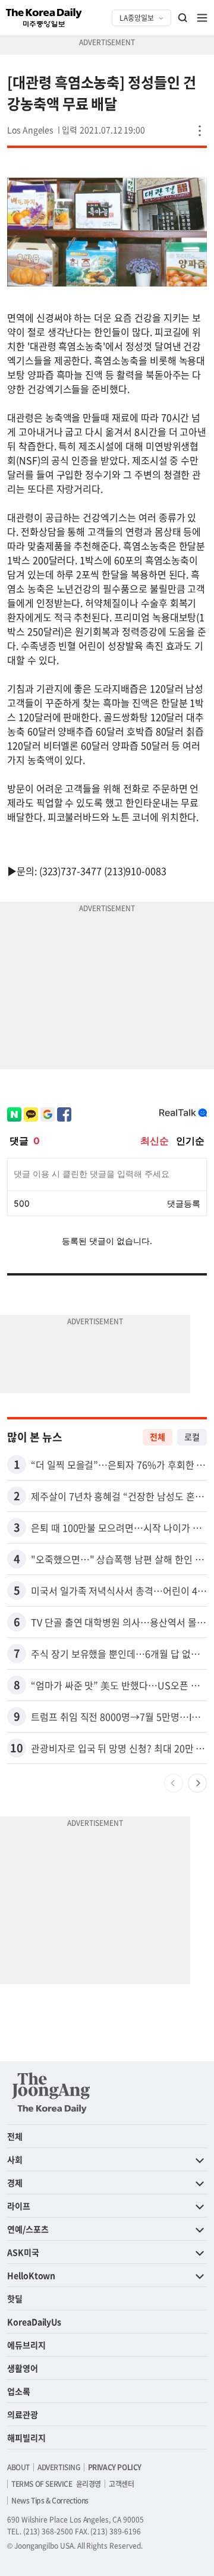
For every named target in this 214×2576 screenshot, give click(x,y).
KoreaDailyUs (34, 2322)
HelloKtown (31, 2275)
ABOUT (18, 2467)
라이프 (19, 2206)
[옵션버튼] (200, 131)
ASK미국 (23, 2252)
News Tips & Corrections (50, 2501)
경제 (15, 2183)
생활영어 (23, 2368)
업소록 (19, 2391)
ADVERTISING (59, 2467)
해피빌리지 (26, 2438)
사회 (15, 2159)
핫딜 (15, 2298)
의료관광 (23, 2414)
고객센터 (121, 2484)
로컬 (192, 1437)
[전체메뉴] (202, 18)
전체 (158, 1437)
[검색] (183, 18)
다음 (197, 1783)
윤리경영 (89, 2484)
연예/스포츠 (28, 2229)
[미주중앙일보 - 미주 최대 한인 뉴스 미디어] (44, 18)
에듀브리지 (26, 2345)
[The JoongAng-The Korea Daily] (51, 2093)
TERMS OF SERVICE (42, 2484)
